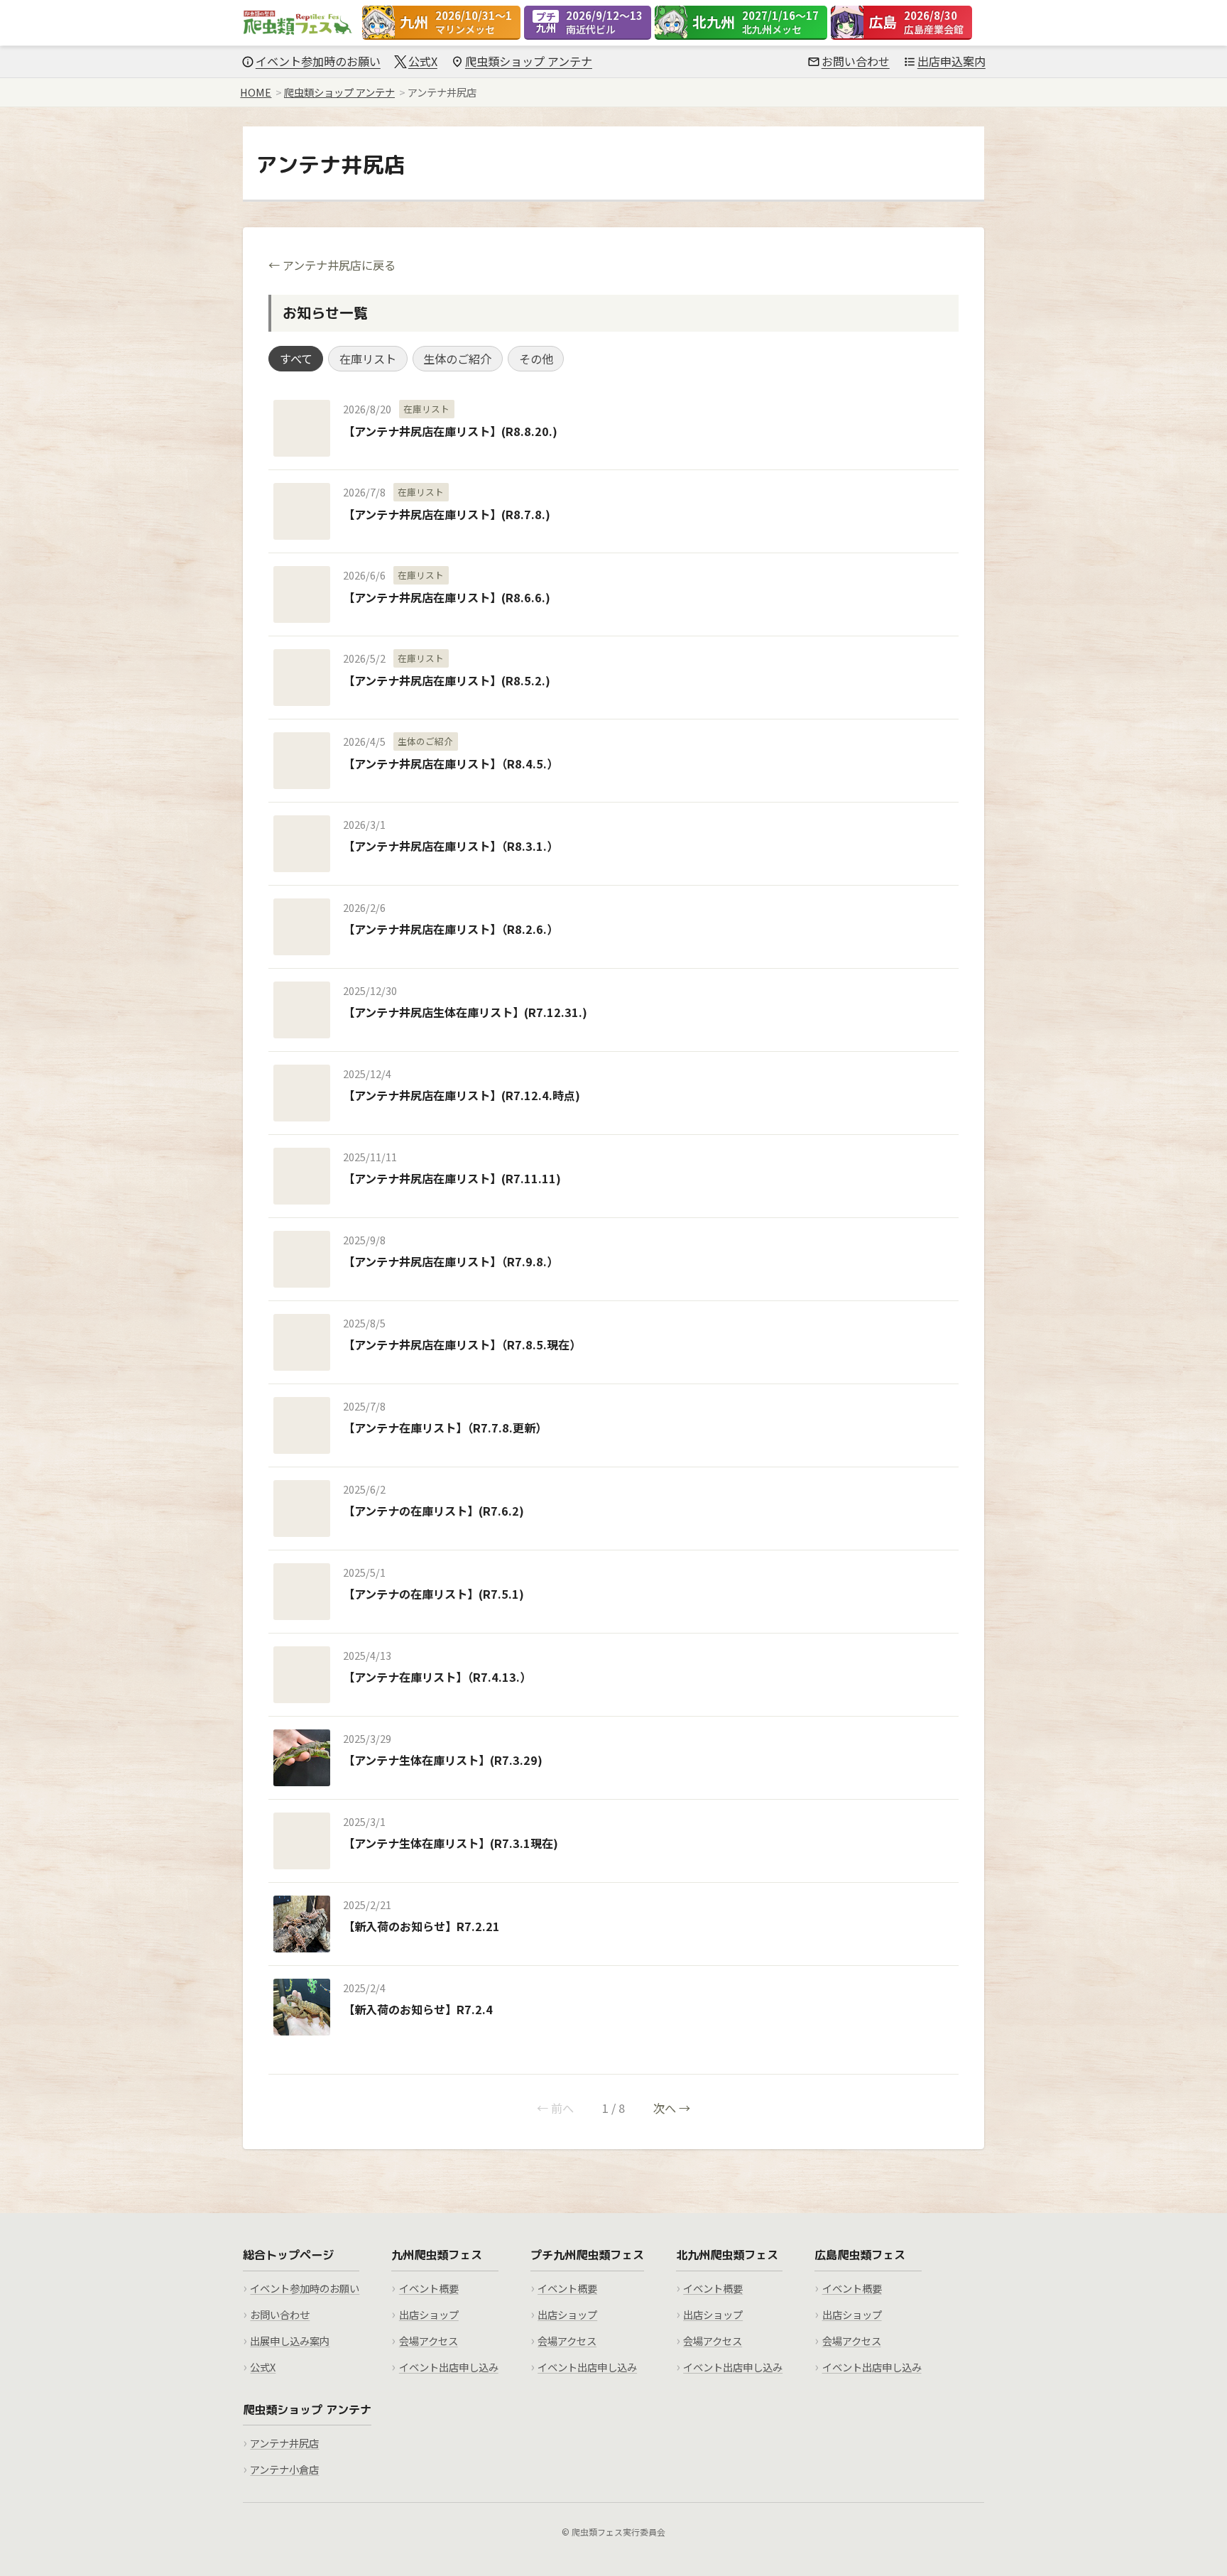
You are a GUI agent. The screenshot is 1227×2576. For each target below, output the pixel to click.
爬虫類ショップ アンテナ (529, 61)
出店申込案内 (951, 61)
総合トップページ (288, 2255)
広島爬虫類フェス (860, 2255)
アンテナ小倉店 (284, 2469)
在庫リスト (368, 359)
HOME (256, 92)
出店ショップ (429, 2314)
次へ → (672, 2108)
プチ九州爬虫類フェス (587, 2255)
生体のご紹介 (457, 359)
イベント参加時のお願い (318, 61)
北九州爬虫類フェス (727, 2255)
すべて (296, 359)
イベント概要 (429, 2288)
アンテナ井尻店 (284, 2443)
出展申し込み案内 (290, 2341)
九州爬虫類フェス (437, 2255)
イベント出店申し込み (449, 2367)
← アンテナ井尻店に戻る (332, 265)
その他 (536, 359)
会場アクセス (429, 2341)
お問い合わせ (856, 61)
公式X (423, 61)
